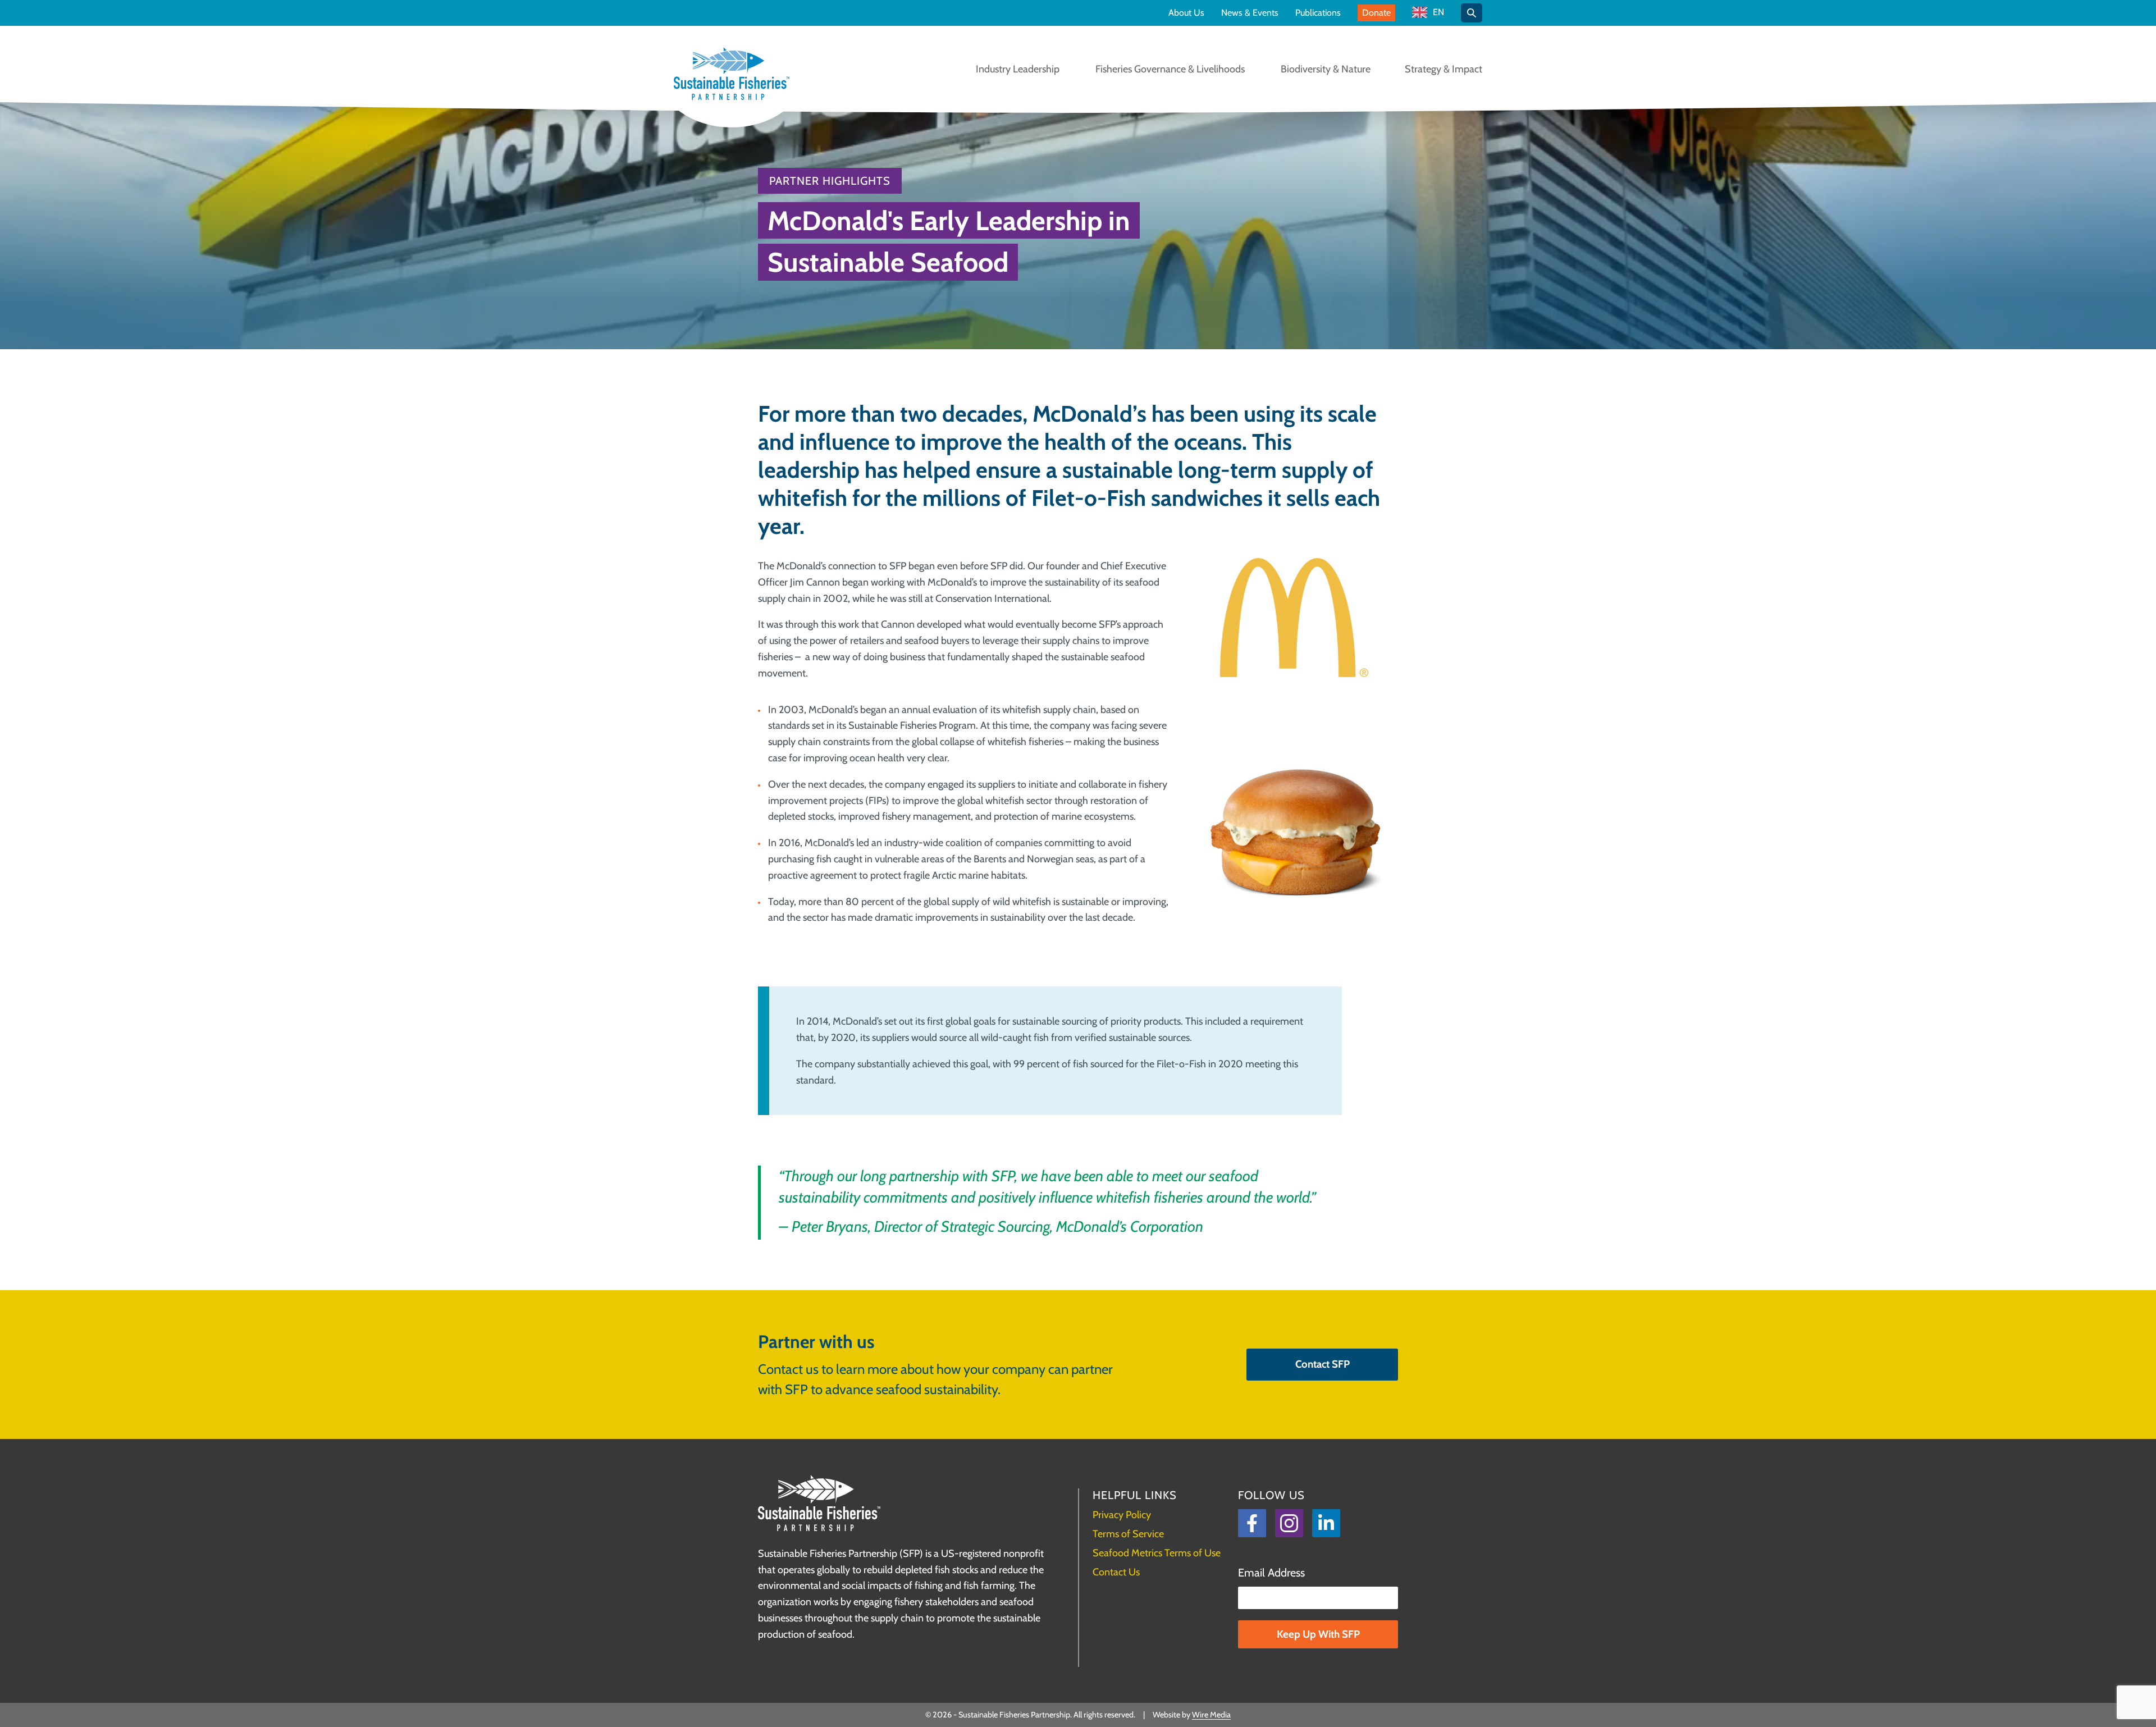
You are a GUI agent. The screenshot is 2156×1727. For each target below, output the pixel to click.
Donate (1376, 13)
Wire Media (1211, 1715)
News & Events (1250, 13)
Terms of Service (1128, 1534)
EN (1438, 13)
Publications (1318, 13)
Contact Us (1116, 1572)
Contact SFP (1323, 1364)
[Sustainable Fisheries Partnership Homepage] (732, 75)
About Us (1186, 13)
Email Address (1271, 1573)
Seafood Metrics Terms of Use (1157, 1553)
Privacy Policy (1122, 1515)
